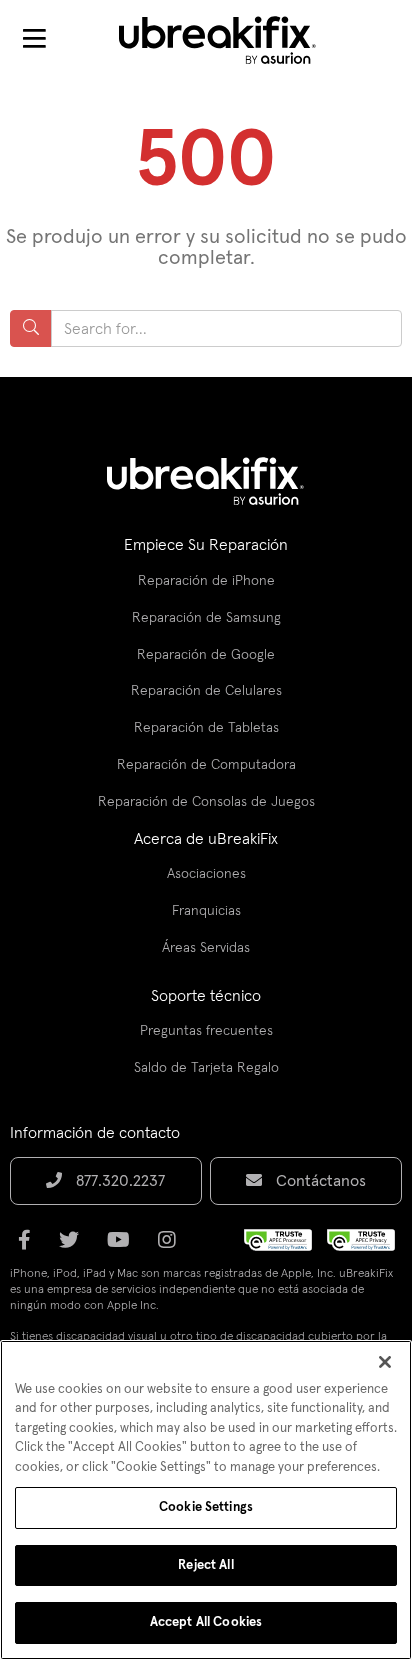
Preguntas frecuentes (206, 1031)
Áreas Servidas (206, 948)
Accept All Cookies (206, 1622)
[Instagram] (173, 1247)
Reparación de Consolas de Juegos (206, 802)
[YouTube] (124, 1247)
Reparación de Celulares (206, 691)
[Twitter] (75, 1247)
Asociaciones (206, 874)
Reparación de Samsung (206, 618)
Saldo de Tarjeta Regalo (206, 1068)
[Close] (385, 1362)
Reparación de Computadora (206, 765)
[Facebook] (30, 1247)
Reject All (205, 1565)
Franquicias (206, 911)
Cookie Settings (206, 1507)
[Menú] (34, 40)
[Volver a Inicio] (230, 40)
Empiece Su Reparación (206, 545)
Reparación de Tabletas (206, 728)
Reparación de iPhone (206, 581)
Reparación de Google (206, 655)
